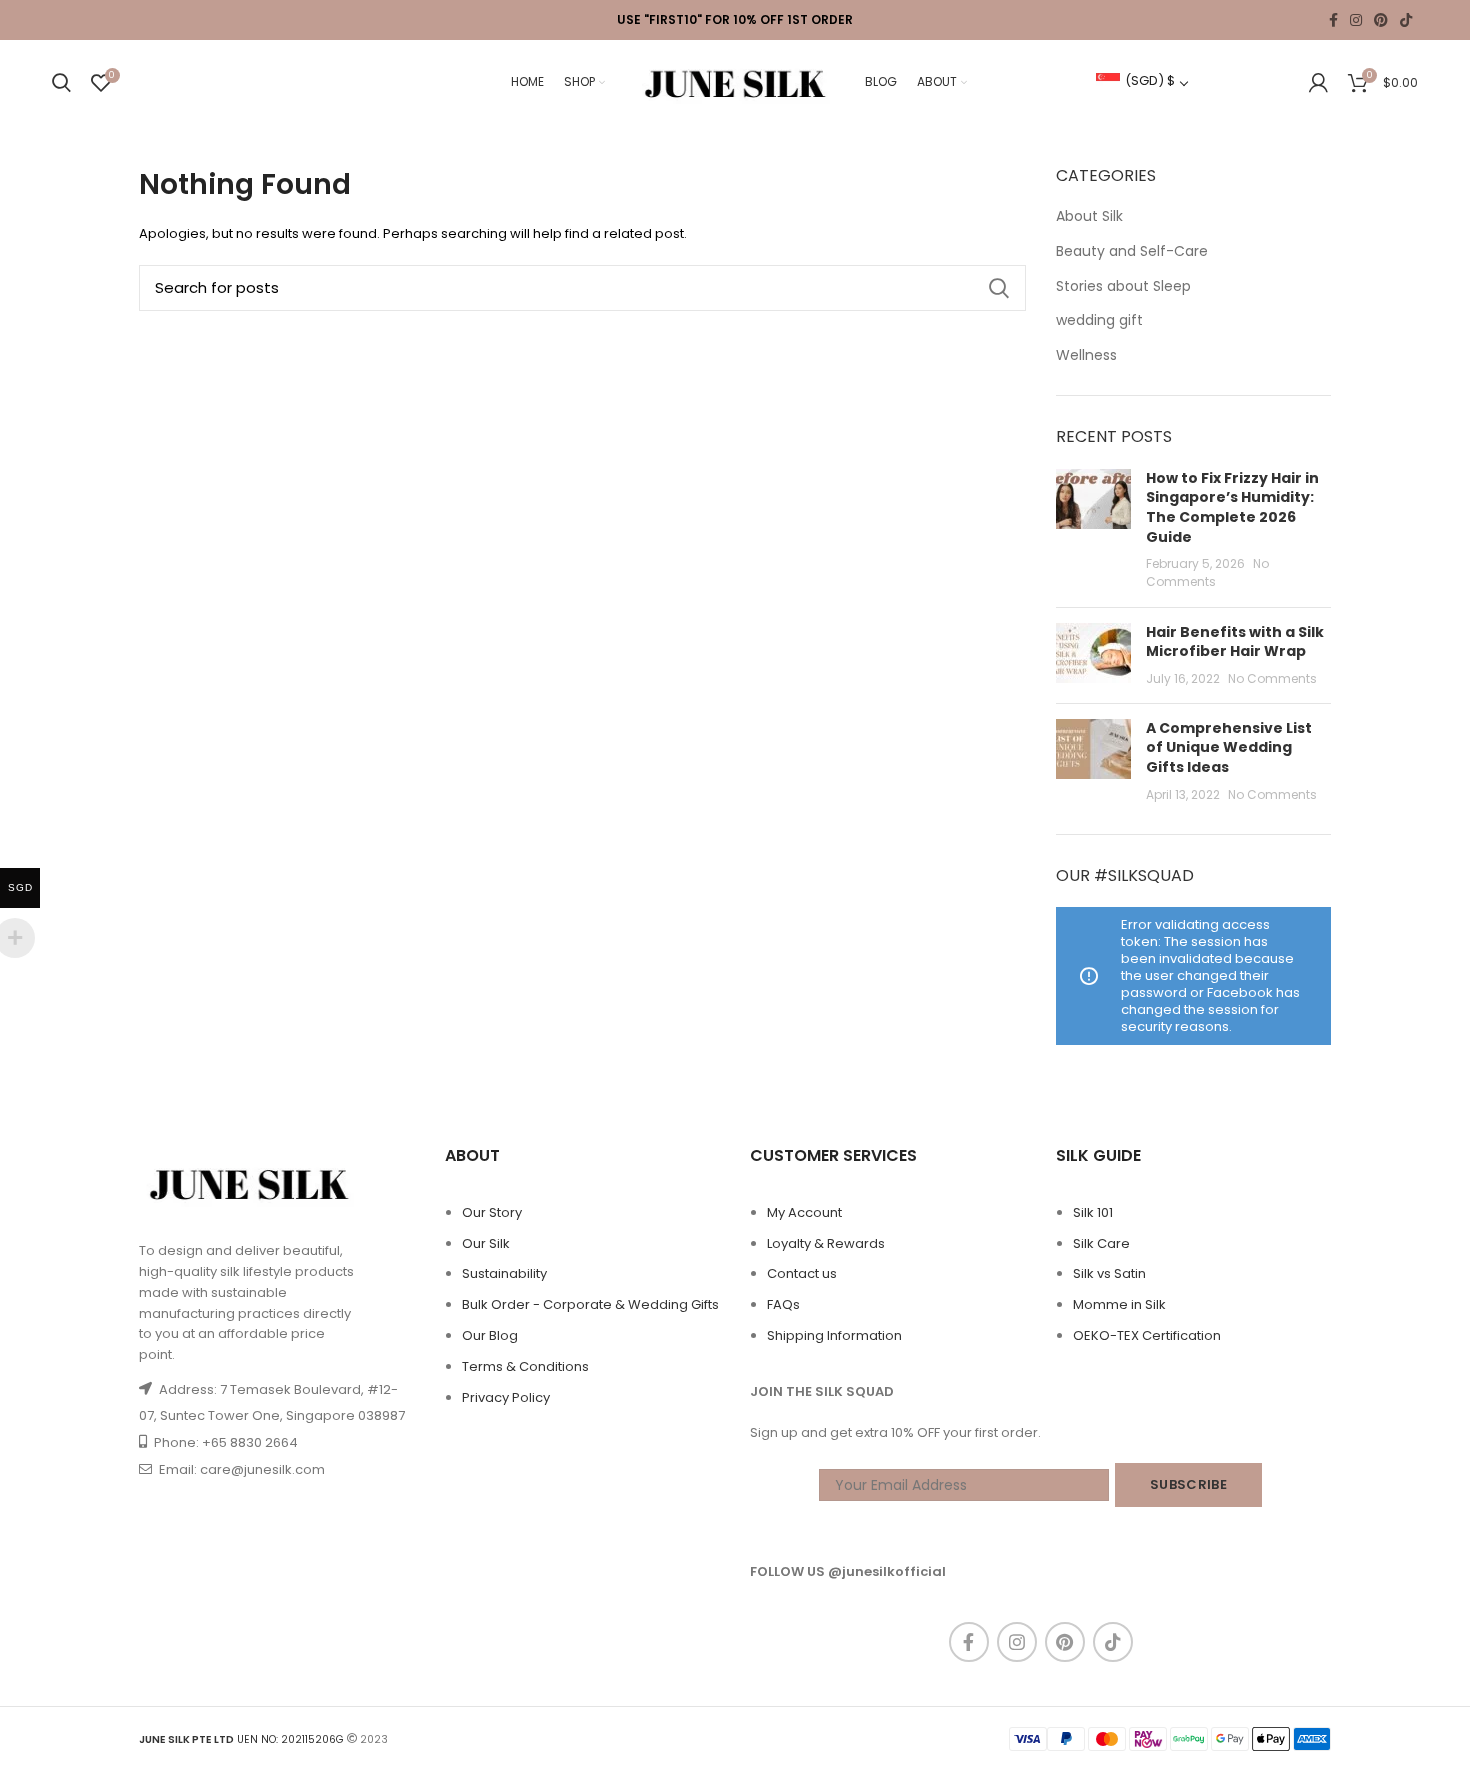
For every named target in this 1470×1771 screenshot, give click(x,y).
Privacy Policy (506, 1397)
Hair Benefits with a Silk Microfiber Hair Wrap (1235, 642)
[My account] (1318, 83)
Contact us (802, 1273)
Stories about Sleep (1123, 286)
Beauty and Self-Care (1132, 251)
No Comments (1207, 572)
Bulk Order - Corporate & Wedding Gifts (590, 1304)
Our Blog (490, 1335)
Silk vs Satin (1109, 1273)
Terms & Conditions (525, 1366)
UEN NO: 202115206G (241, 1739)
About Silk (1089, 216)
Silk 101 (1093, 1212)
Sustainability (504, 1273)
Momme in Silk (1119, 1304)
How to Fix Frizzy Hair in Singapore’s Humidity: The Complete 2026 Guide (1232, 507)
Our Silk (486, 1243)
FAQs (783, 1304)
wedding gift (1099, 320)
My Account (804, 1212)
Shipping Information (834, 1335)
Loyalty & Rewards (826, 1243)
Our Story (492, 1212)
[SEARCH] (999, 288)
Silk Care (1101, 1243)
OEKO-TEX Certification (1147, 1335)
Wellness (1086, 355)
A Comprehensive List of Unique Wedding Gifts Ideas (1229, 747)
